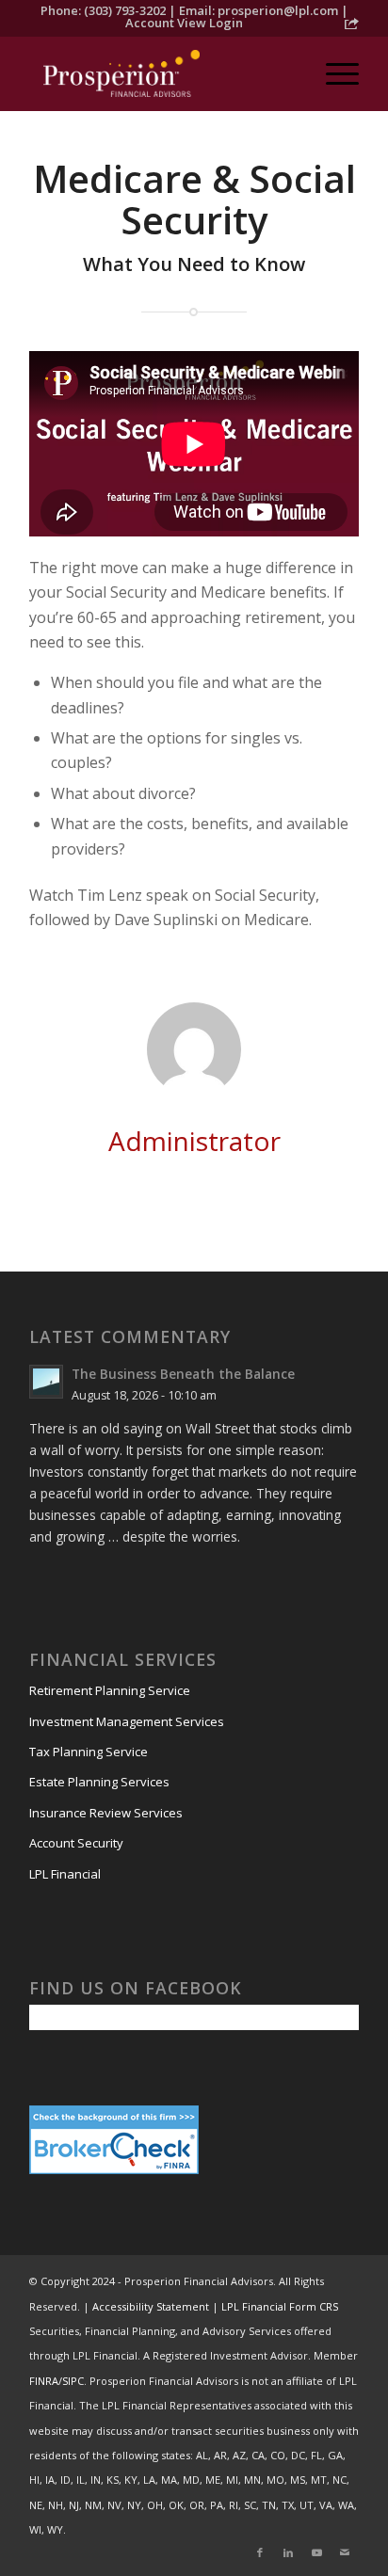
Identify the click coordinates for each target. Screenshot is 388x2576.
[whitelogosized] (161, 73)
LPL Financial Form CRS (280, 2306)
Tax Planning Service (89, 1752)
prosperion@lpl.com (278, 10)
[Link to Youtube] (316, 2552)
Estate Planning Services (99, 1782)
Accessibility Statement (151, 2306)
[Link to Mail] (345, 2552)
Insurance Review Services (106, 1813)
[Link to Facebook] (260, 2552)
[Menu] (333, 73)
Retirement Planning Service (110, 1690)
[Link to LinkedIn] (288, 2552)
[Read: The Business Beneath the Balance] (46, 1382)
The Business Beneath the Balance (183, 1374)
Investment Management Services (127, 1721)
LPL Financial (65, 1874)
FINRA (44, 2381)
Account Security (76, 1843)
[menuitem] (333, 73)
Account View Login (184, 23)
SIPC (73, 2381)
